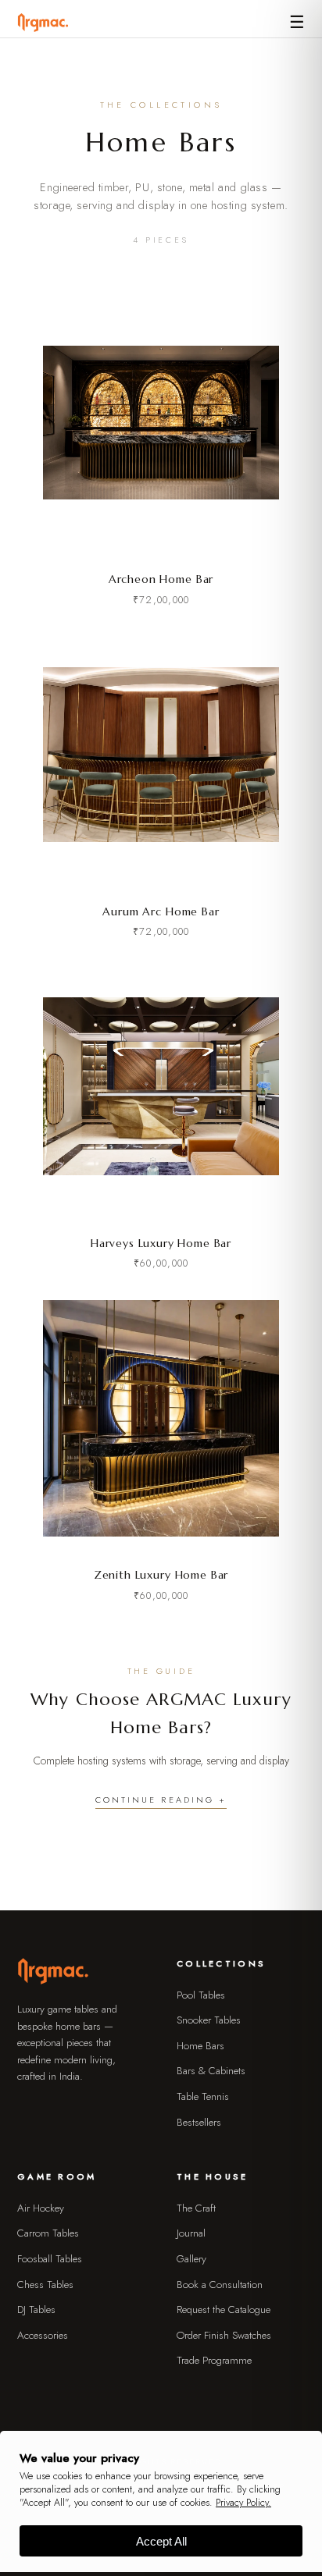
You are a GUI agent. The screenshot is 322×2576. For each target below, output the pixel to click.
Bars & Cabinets (211, 2071)
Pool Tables (201, 1995)
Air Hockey (41, 2208)
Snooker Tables (209, 2020)
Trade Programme (214, 2360)
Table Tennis (203, 2096)
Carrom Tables (48, 2233)
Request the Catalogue (224, 2310)
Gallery (191, 2259)
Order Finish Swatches (224, 2335)
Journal (191, 2233)
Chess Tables (45, 2285)
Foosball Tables (50, 2259)
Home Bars (200, 2046)
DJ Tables (36, 2310)
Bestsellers (199, 2122)
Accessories (43, 2335)
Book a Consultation (220, 2285)
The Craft (196, 2208)
